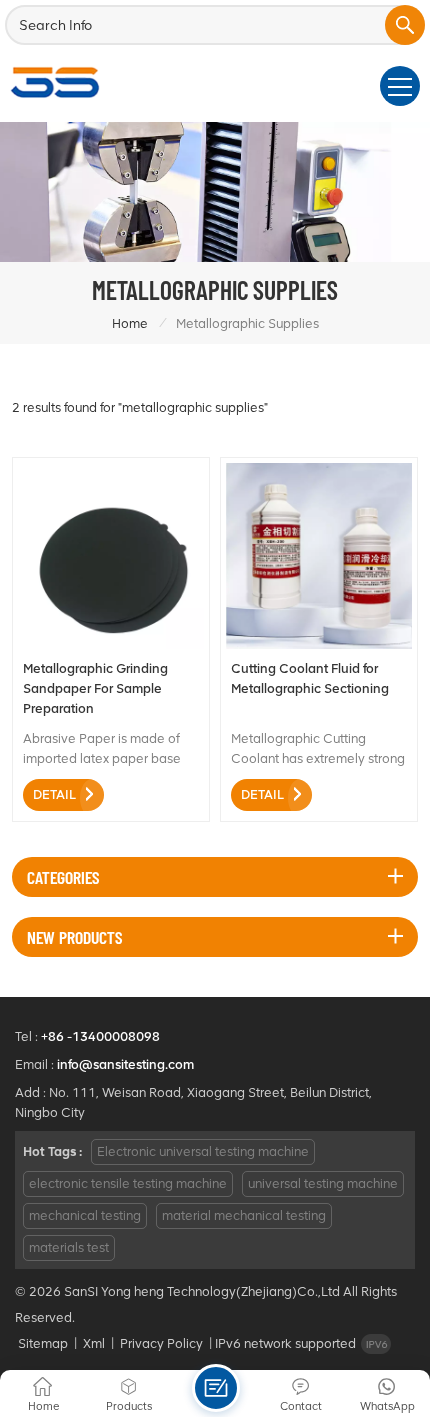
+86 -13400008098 (100, 1036)
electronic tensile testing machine (128, 1183)
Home (130, 323)
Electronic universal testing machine (203, 1151)
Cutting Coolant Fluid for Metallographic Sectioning (310, 678)
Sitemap (43, 1343)
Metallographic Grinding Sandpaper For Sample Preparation (95, 688)
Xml (94, 1343)
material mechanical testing (244, 1215)
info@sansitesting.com (125, 1064)
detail (54, 794)
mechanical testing (85, 1215)
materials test (69, 1247)
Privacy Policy (161, 1343)
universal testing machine (323, 1183)
